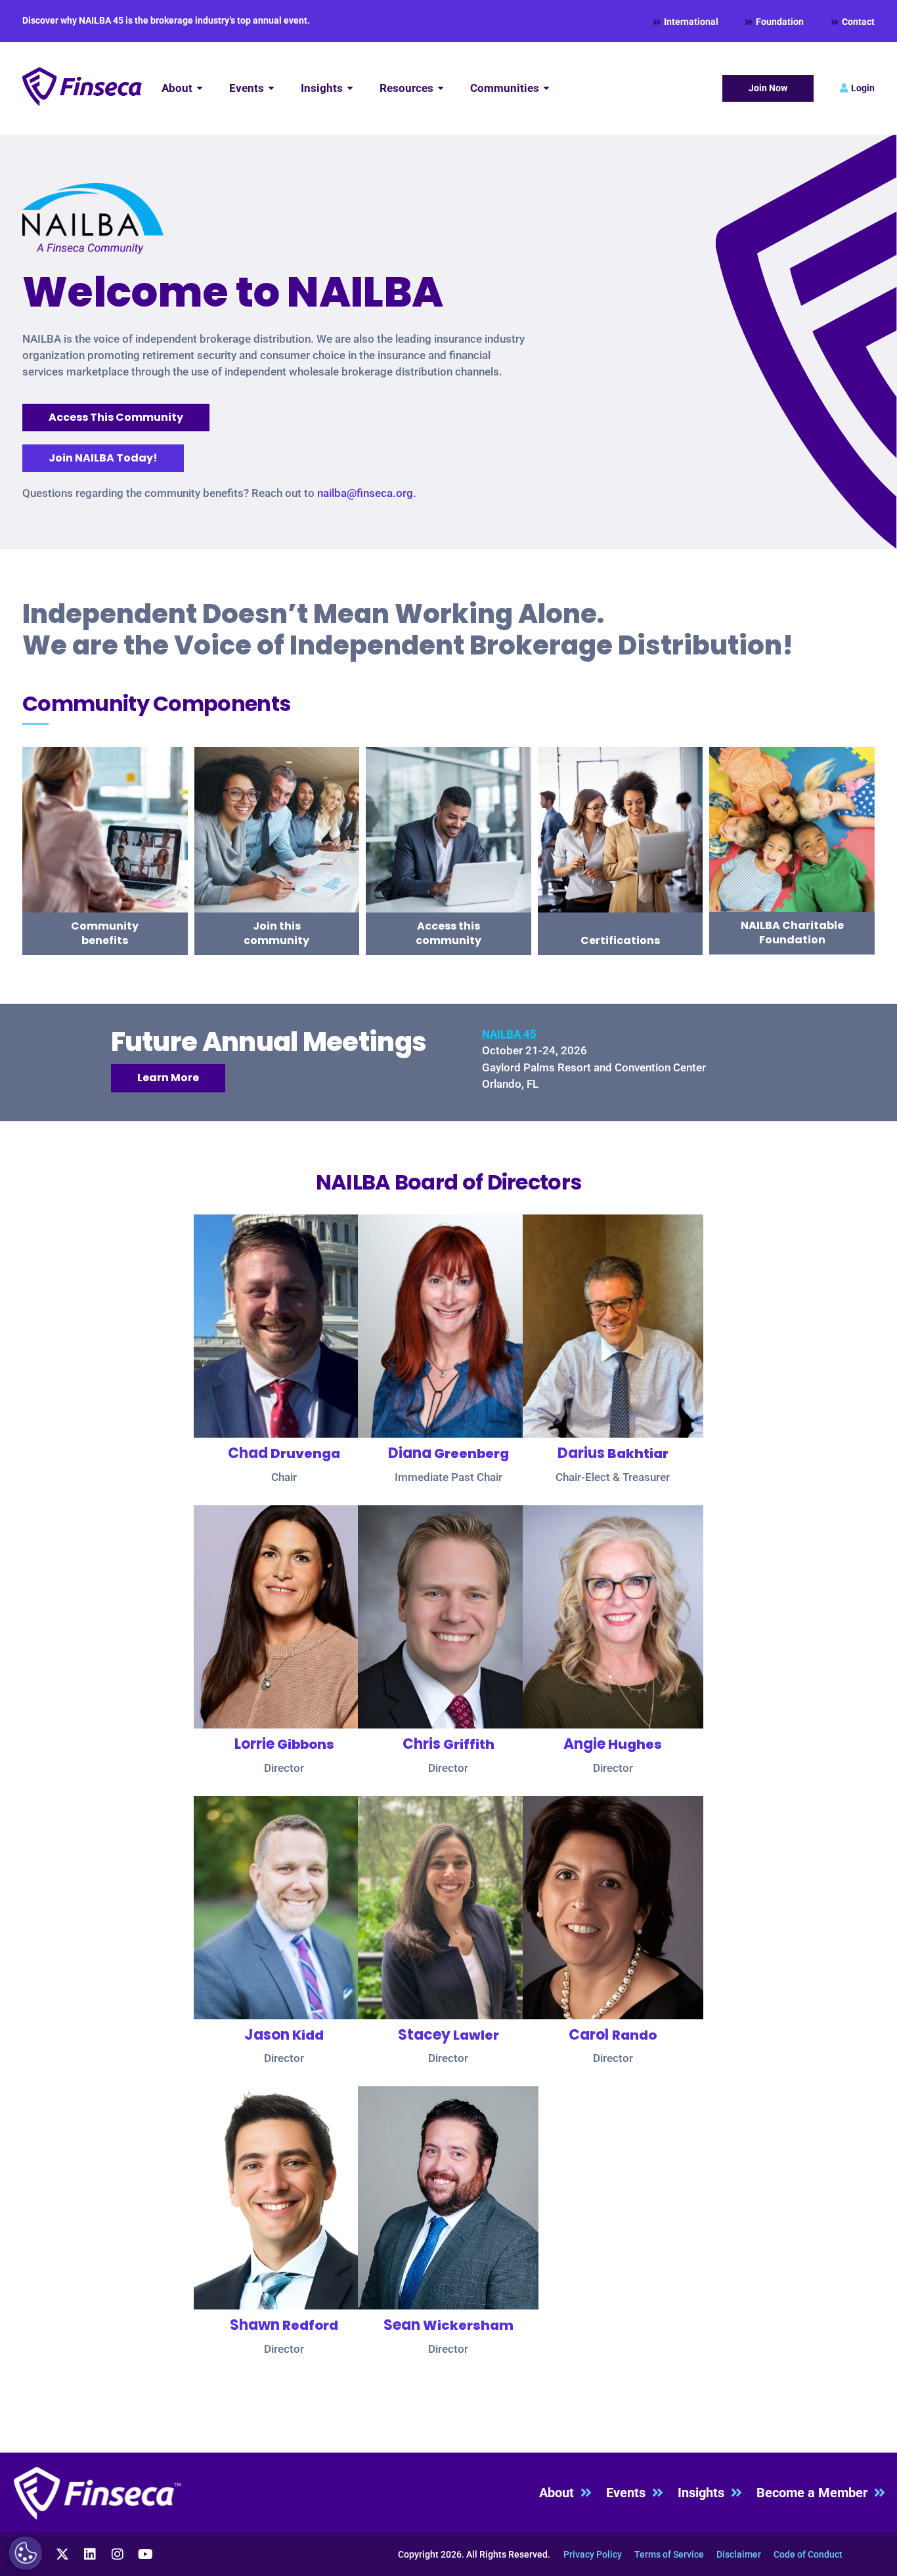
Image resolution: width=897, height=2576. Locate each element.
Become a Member (815, 2493)
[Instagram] (118, 2554)
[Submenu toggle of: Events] (271, 88)
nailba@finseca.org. (367, 493)
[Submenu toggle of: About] (200, 88)
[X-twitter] (62, 2554)
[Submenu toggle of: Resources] (441, 88)
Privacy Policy (593, 2554)
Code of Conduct (808, 2554)
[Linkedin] (90, 2554)
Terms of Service (669, 2554)
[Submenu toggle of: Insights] (350, 88)
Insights (704, 2493)
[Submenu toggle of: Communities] (546, 88)
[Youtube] (145, 2554)
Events (629, 2493)
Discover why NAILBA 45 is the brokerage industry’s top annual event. (166, 20)
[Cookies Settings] (26, 2553)
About (560, 2493)
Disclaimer (739, 2554)
